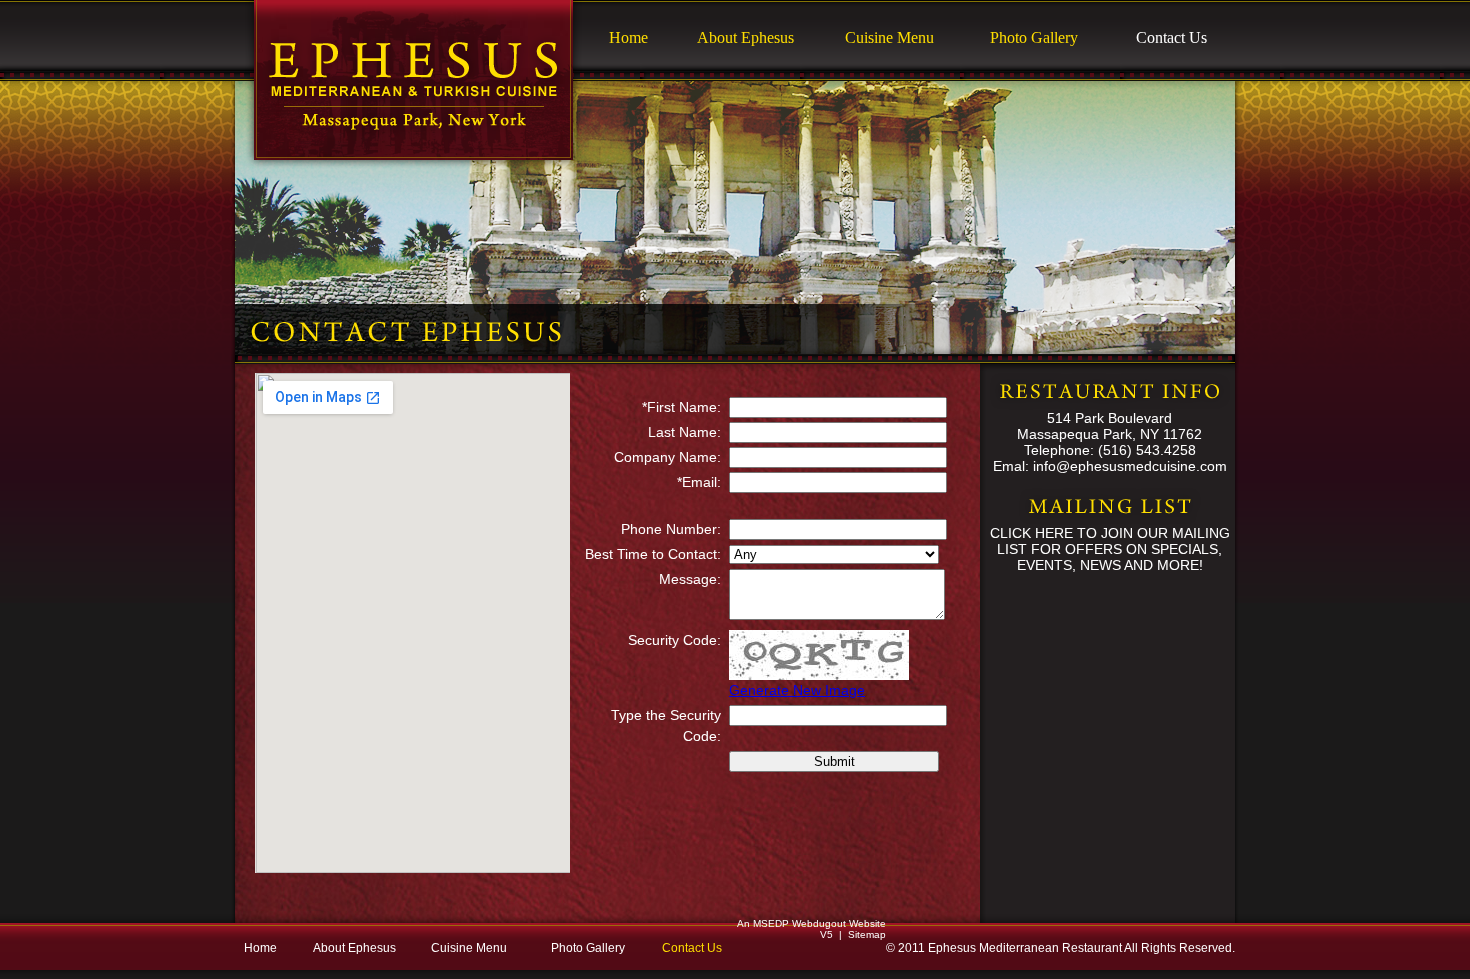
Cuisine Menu (889, 37)
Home (628, 37)
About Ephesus (745, 37)
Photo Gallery (1034, 37)
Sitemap (867, 934)
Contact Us (1171, 37)
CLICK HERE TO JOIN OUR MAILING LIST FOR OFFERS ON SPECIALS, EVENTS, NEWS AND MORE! (1110, 549)
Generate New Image (797, 690)
